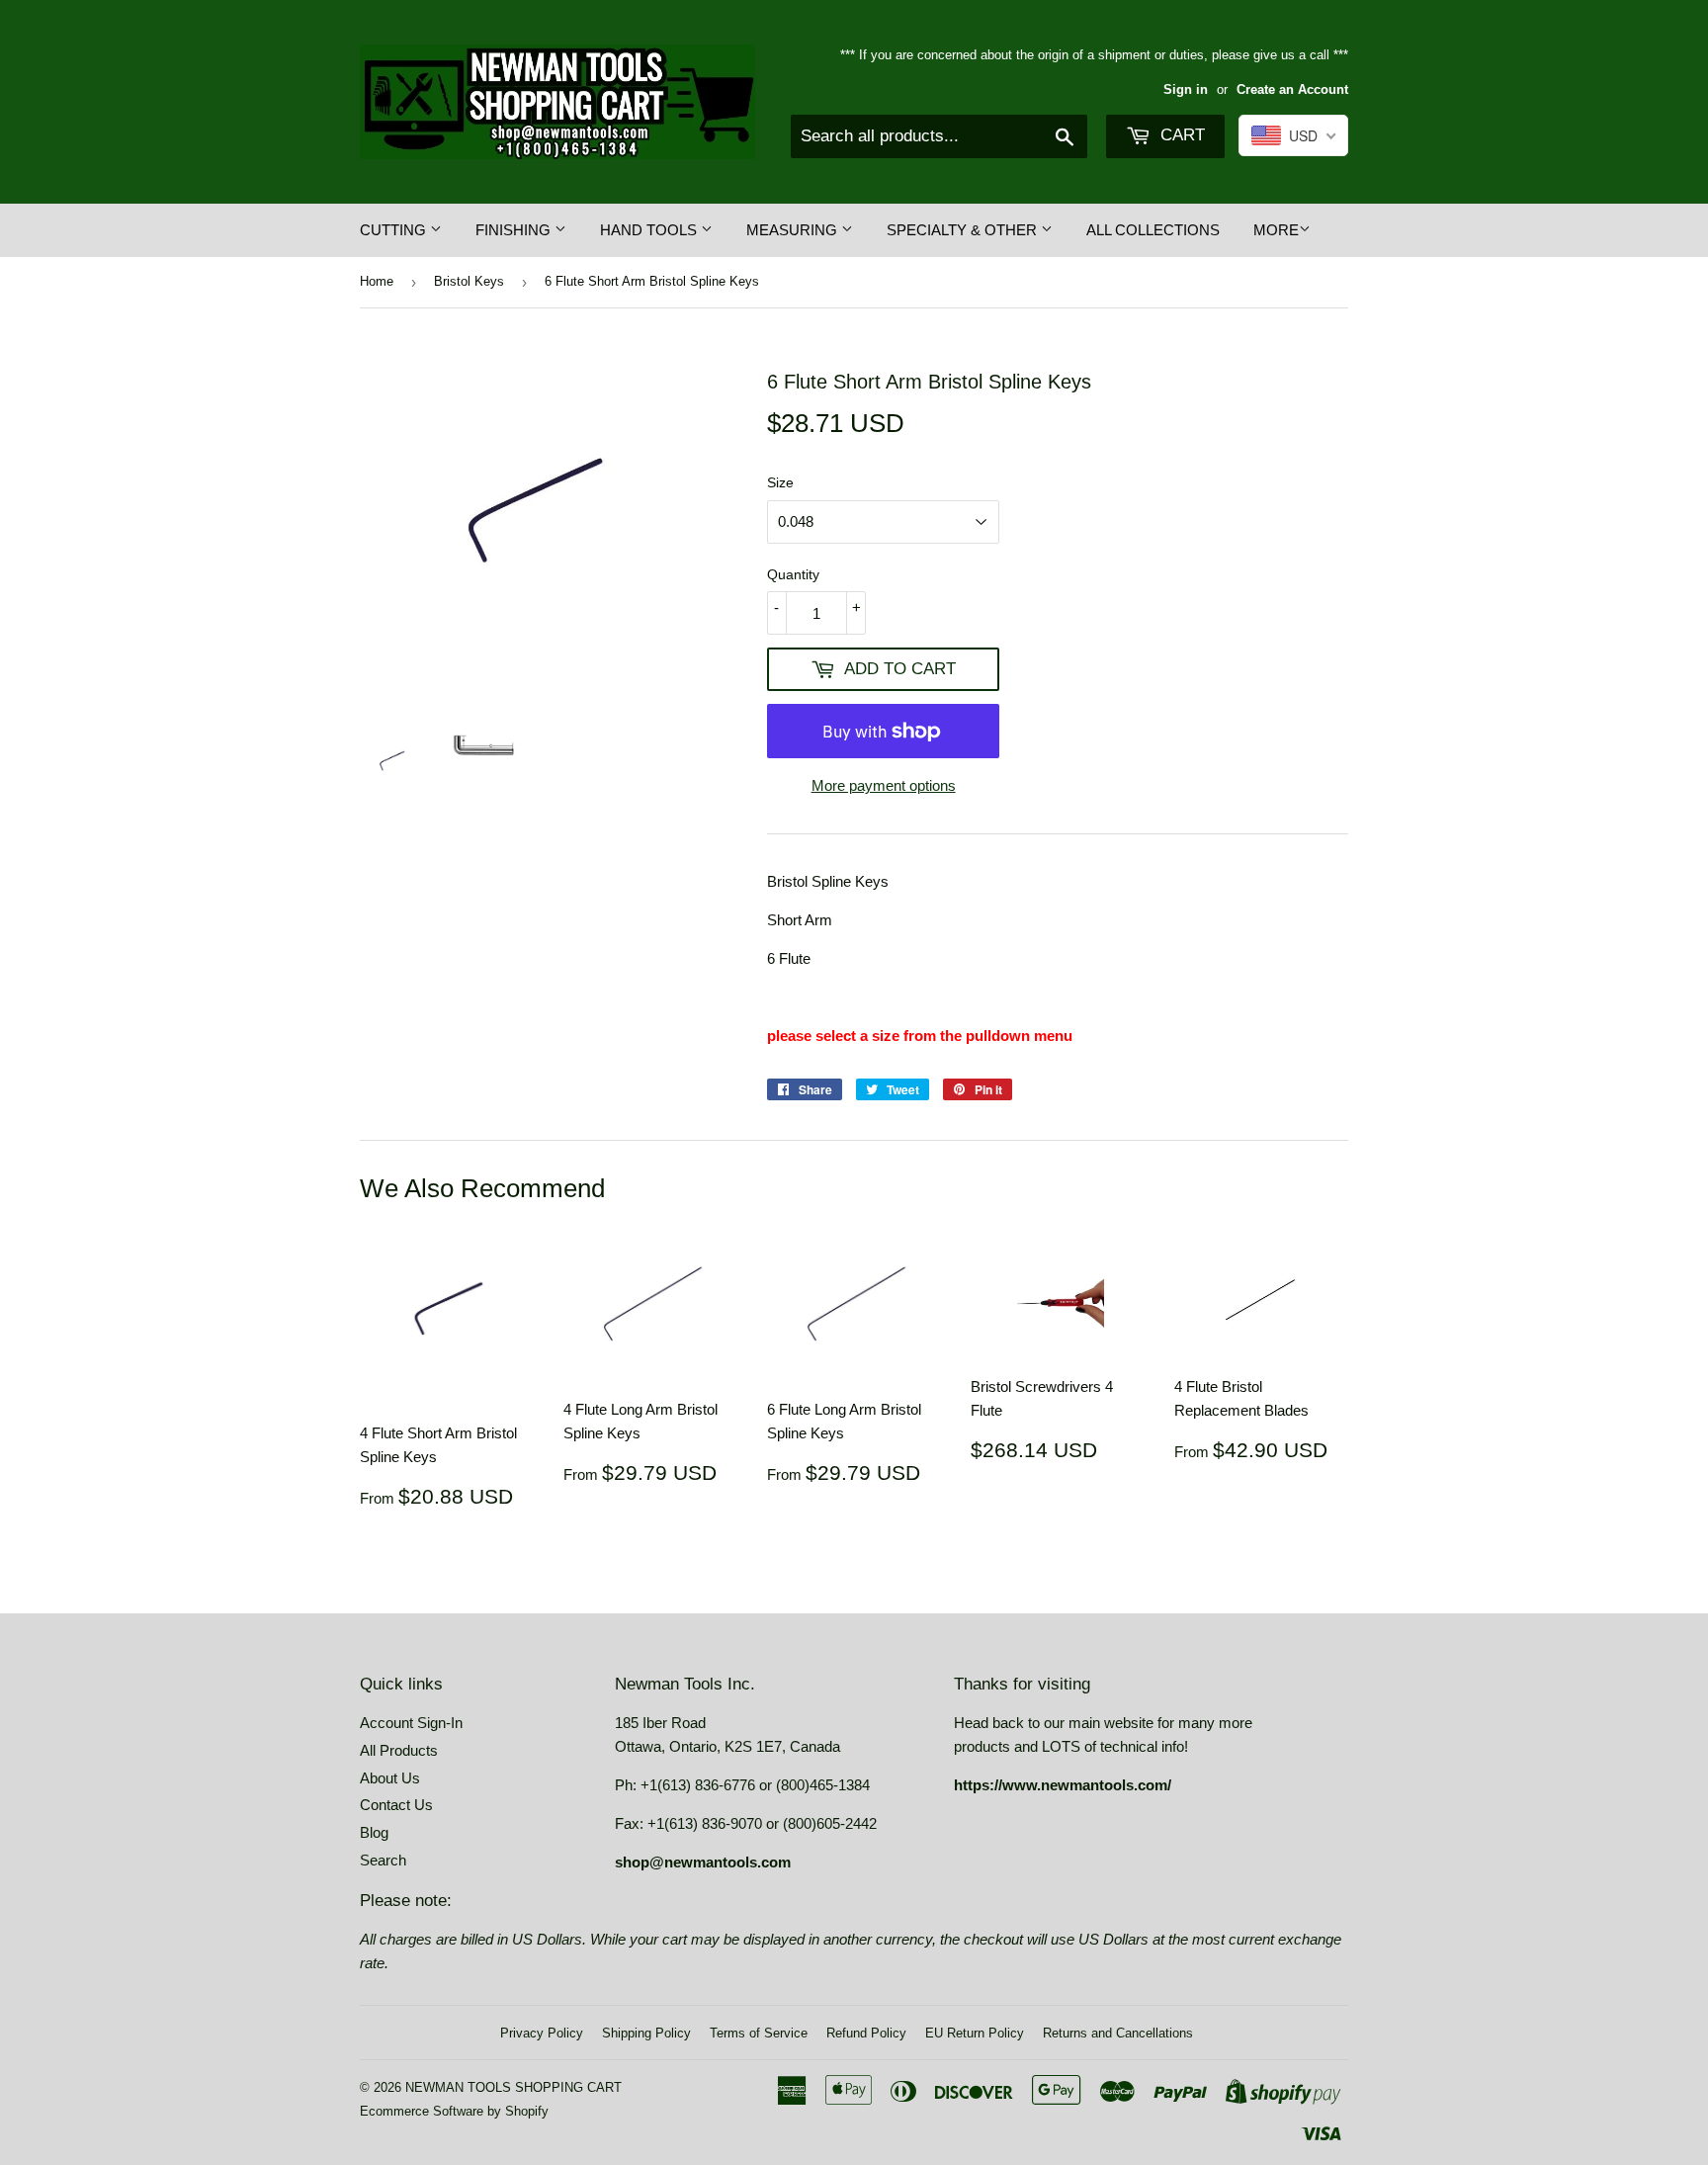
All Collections (1153, 230)
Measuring (794, 230)
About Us (390, 1778)
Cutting (395, 230)
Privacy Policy (542, 2033)
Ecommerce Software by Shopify (454, 2111)
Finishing (515, 230)
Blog (374, 1832)
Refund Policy (866, 2033)
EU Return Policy (975, 2033)
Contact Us (396, 1805)
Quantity (793, 574)
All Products (399, 1750)
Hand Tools (650, 230)
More (1276, 230)
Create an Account (1292, 89)
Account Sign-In (411, 1723)
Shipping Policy (646, 2033)
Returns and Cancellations (1118, 2033)
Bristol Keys (469, 281)
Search (383, 1860)
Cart (1180, 135)
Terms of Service (759, 2033)
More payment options (884, 785)
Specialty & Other (964, 230)
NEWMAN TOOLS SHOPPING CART (513, 2087)
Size (780, 482)
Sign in (1186, 89)
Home (377, 281)
